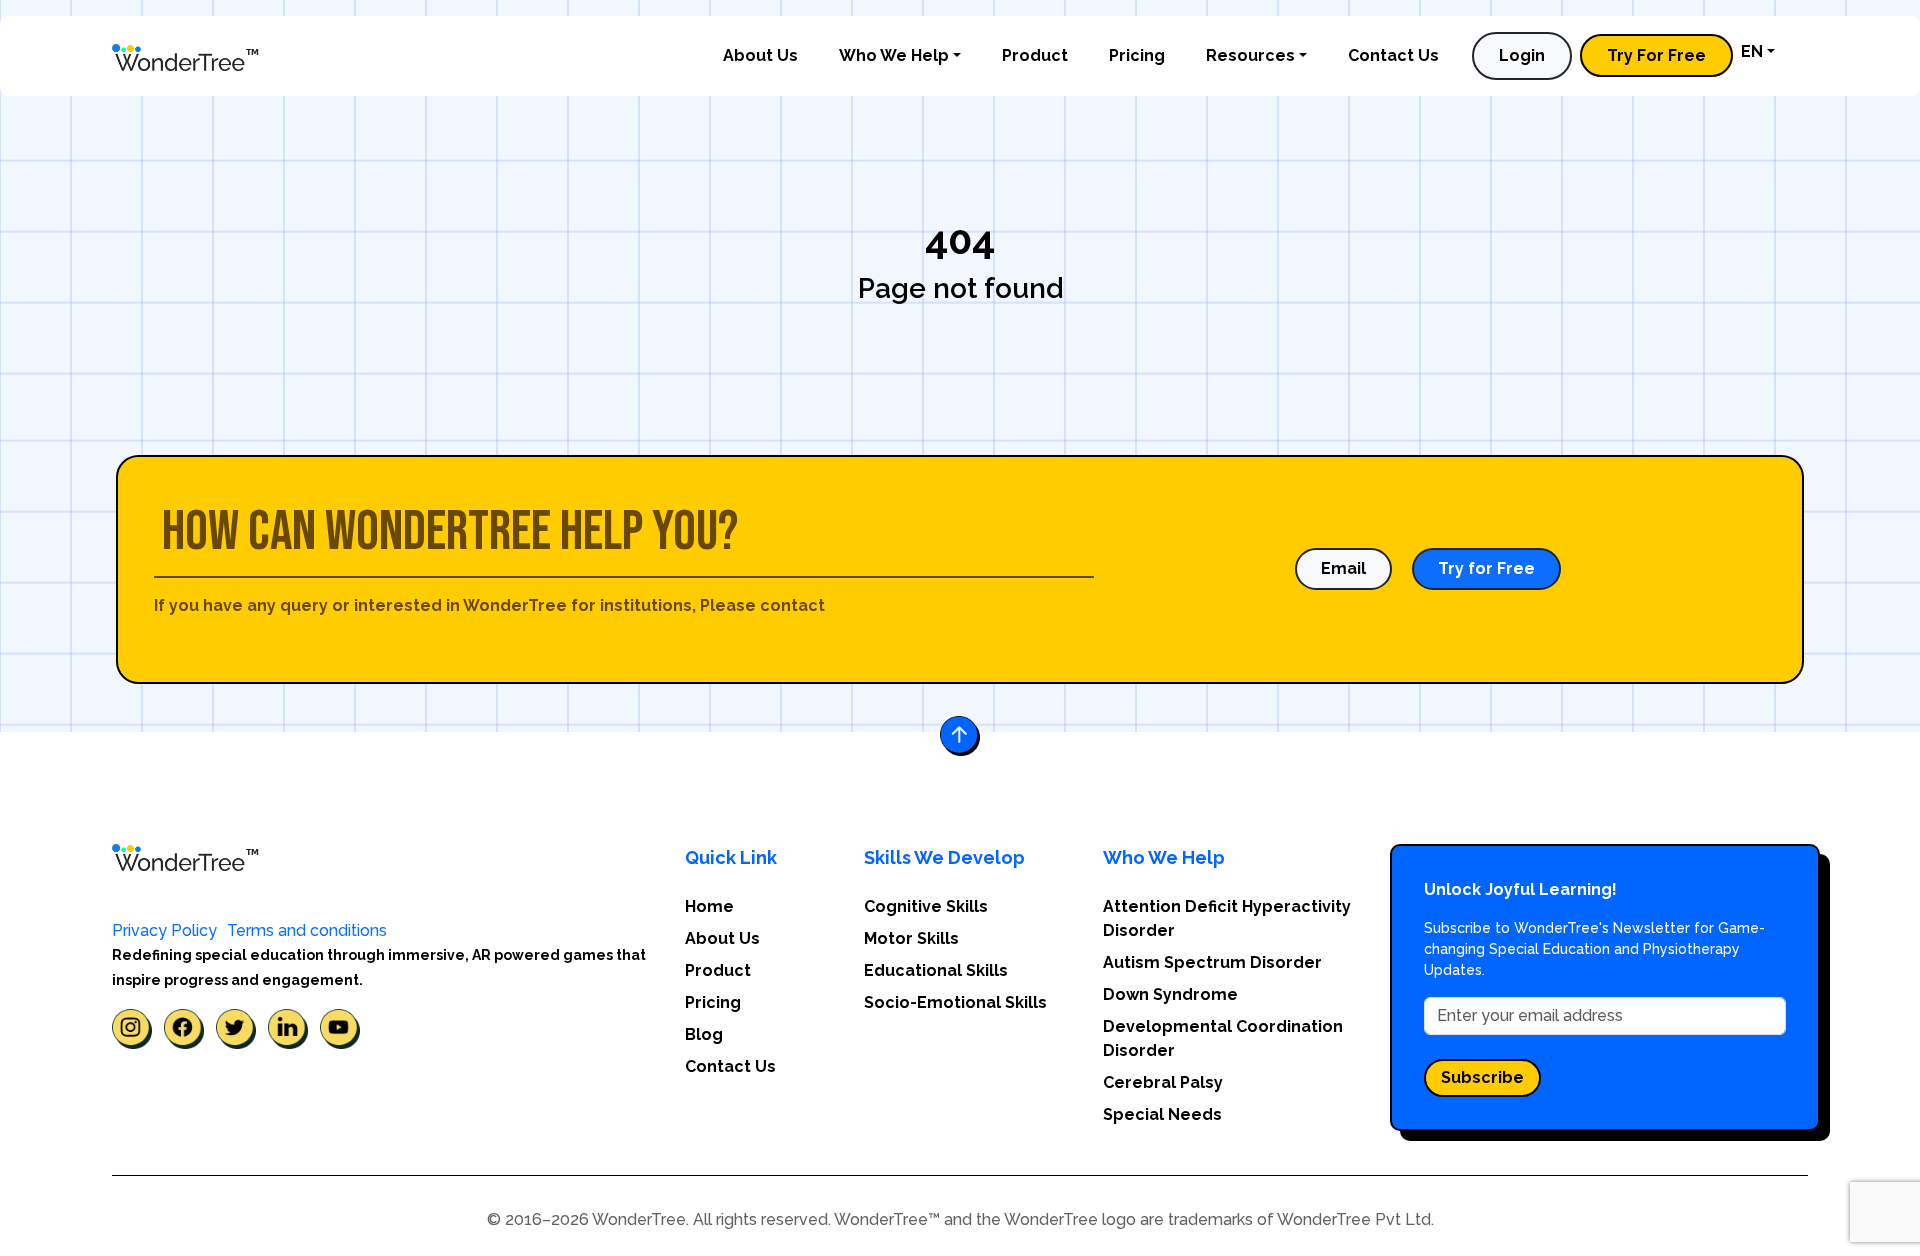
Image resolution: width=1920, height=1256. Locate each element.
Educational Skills (936, 970)
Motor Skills (911, 938)
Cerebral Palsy (1163, 1082)
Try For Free (1656, 55)
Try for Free (1486, 568)
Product (1035, 55)
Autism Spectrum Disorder (1212, 962)
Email (1343, 568)
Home (709, 906)
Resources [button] (1250, 55)
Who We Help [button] (894, 55)
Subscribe (1482, 1077)
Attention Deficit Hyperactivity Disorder (1227, 918)
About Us (760, 55)
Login (1522, 55)
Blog (704, 1034)
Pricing (1137, 55)
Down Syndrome (1170, 994)
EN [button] (1752, 51)
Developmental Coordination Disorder (1223, 1038)
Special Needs (1162, 1114)
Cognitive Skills (926, 906)
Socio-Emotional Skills (955, 1002)
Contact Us (1393, 55)
